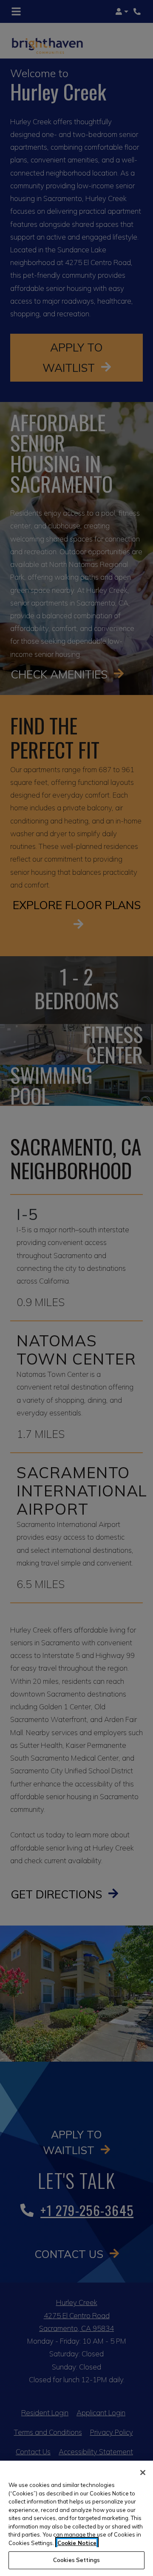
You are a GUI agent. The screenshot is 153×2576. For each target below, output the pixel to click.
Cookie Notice (77, 2543)
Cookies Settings (76, 2560)
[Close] (143, 2473)
